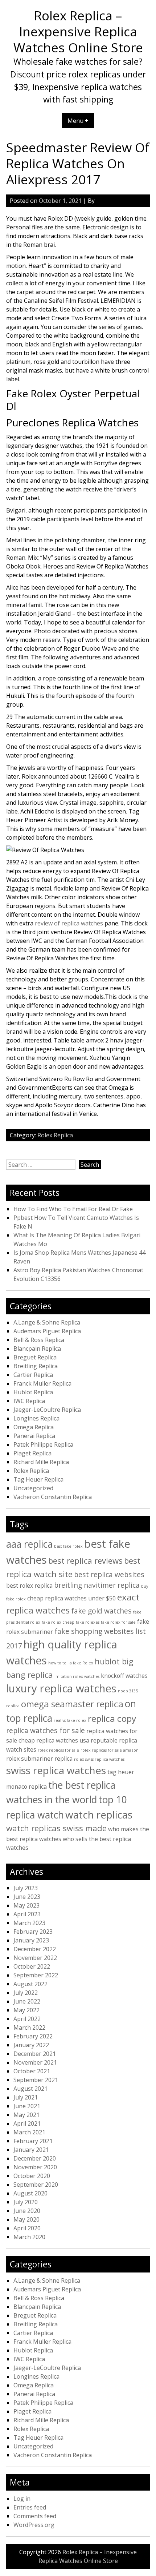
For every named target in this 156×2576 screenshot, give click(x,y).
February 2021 (33, 2141)
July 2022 (26, 1993)
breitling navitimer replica (97, 1585)
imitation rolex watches (77, 1676)
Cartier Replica (33, 1375)
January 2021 (31, 2150)
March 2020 (29, 2237)
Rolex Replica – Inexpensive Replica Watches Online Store (78, 31)
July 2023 (26, 1888)
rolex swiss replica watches (99, 1759)
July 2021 (26, 2097)
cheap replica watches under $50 (71, 1598)
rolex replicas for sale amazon (110, 1750)
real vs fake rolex (70, 1720)
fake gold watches (101, 1611)
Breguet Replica (35, 1357)
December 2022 (35, 1949)
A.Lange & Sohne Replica (47, 1322)
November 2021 (35, 2062)
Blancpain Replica (37, 1349)
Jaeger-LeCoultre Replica (47, 1410)
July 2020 (26, 2202)
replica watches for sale (46, 1730)
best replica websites (109, 1574)
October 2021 (32, 2071)
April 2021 (27, 2123)
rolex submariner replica (39, 1759)
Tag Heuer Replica (38, 1479)
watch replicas (99, 1815)
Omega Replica (34, 1427)
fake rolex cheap (58, 1622)
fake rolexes (88, 1622)
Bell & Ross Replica (39, 1340)
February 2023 (33, 1932)
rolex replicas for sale (58, 1750)
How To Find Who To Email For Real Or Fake (73, 1209)
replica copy (112, 1718)
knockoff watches (124, 1676)
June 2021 (27, 2106)
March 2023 (29, 1923)
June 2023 (27, 1897)
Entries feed (30, 2507)
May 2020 (26, 2219)
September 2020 (36, 2185)
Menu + (78, 121)
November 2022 (35, 1958)
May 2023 (26, 1905)
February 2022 (33, 2036)
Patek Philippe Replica (43, 1444)
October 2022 (32, 1966)
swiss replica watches (56, 1770)
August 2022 (30, 1984)
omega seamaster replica (72, 1704)
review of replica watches (69, 923)
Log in (22, 2499)
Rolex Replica (55, 1135)
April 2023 (27, 1914)
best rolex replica (29, 1586)
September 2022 (36, 1975)
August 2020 (30, 2193)
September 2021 (36, 2080)
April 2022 (27, 2019)
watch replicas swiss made (56, 1828)
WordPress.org (34, 2525)
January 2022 (31, 2045)
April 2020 (27, 2228)
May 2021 (26, 2115)
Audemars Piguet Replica (47, 1331)
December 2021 (35, 2054)
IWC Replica (29, 1401)
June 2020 (27, 2211)
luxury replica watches (61, 1688)
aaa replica (29, 1544)
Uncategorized (33, 1488)
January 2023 (31, 1940)
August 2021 (30, 2089)
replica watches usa (63, 1740)
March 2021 (29, 2132)
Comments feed (35, 2516)
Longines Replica (36, 1418)
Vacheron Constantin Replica (53, 1497)
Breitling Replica (36, 1366)
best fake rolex (68, 1546)
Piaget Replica (32, 1453)
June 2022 (27, 2001)
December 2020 (35, 2158)
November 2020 (35, 2167)
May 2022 (26, 2010)
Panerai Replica (34, 1436)
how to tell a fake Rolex (71, 1663)
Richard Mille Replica (41, 1462)
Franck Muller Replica (42, 1383)
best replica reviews (85, 1560)
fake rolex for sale (118, 1622)
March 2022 (29, 2028)
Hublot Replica (33, 1392)
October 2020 (32, 2176)
